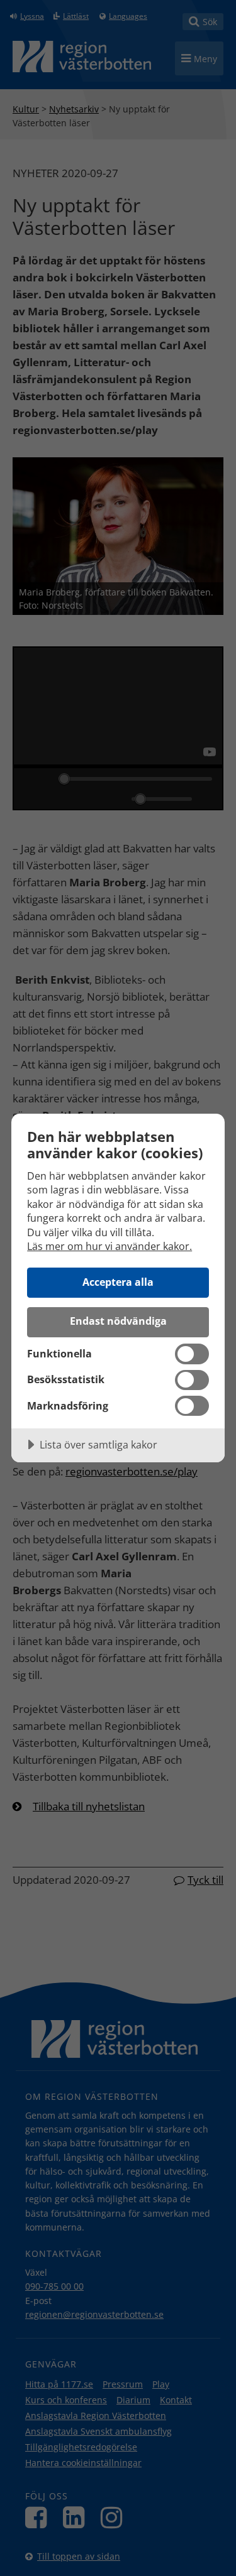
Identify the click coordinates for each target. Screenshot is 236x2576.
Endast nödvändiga (118, 1321)
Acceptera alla (118, 1282)
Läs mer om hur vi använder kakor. (110, 1246)
